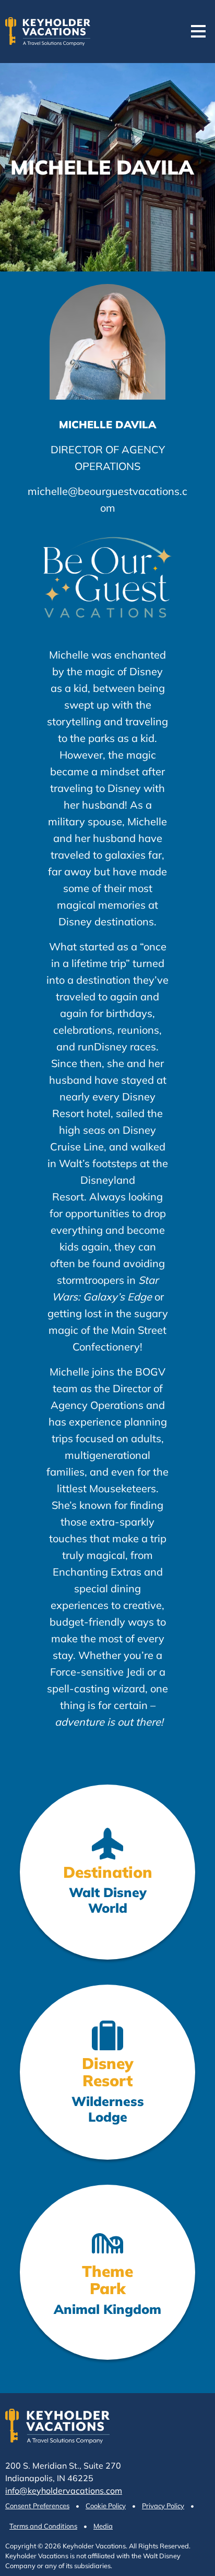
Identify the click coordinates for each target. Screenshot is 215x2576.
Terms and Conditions (43, 2526)
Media (103, 2526)
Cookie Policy (106, 2506)
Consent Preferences (37, 2506)
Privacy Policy (163, 2506)
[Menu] (198, 31)
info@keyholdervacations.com (64, 2491)
